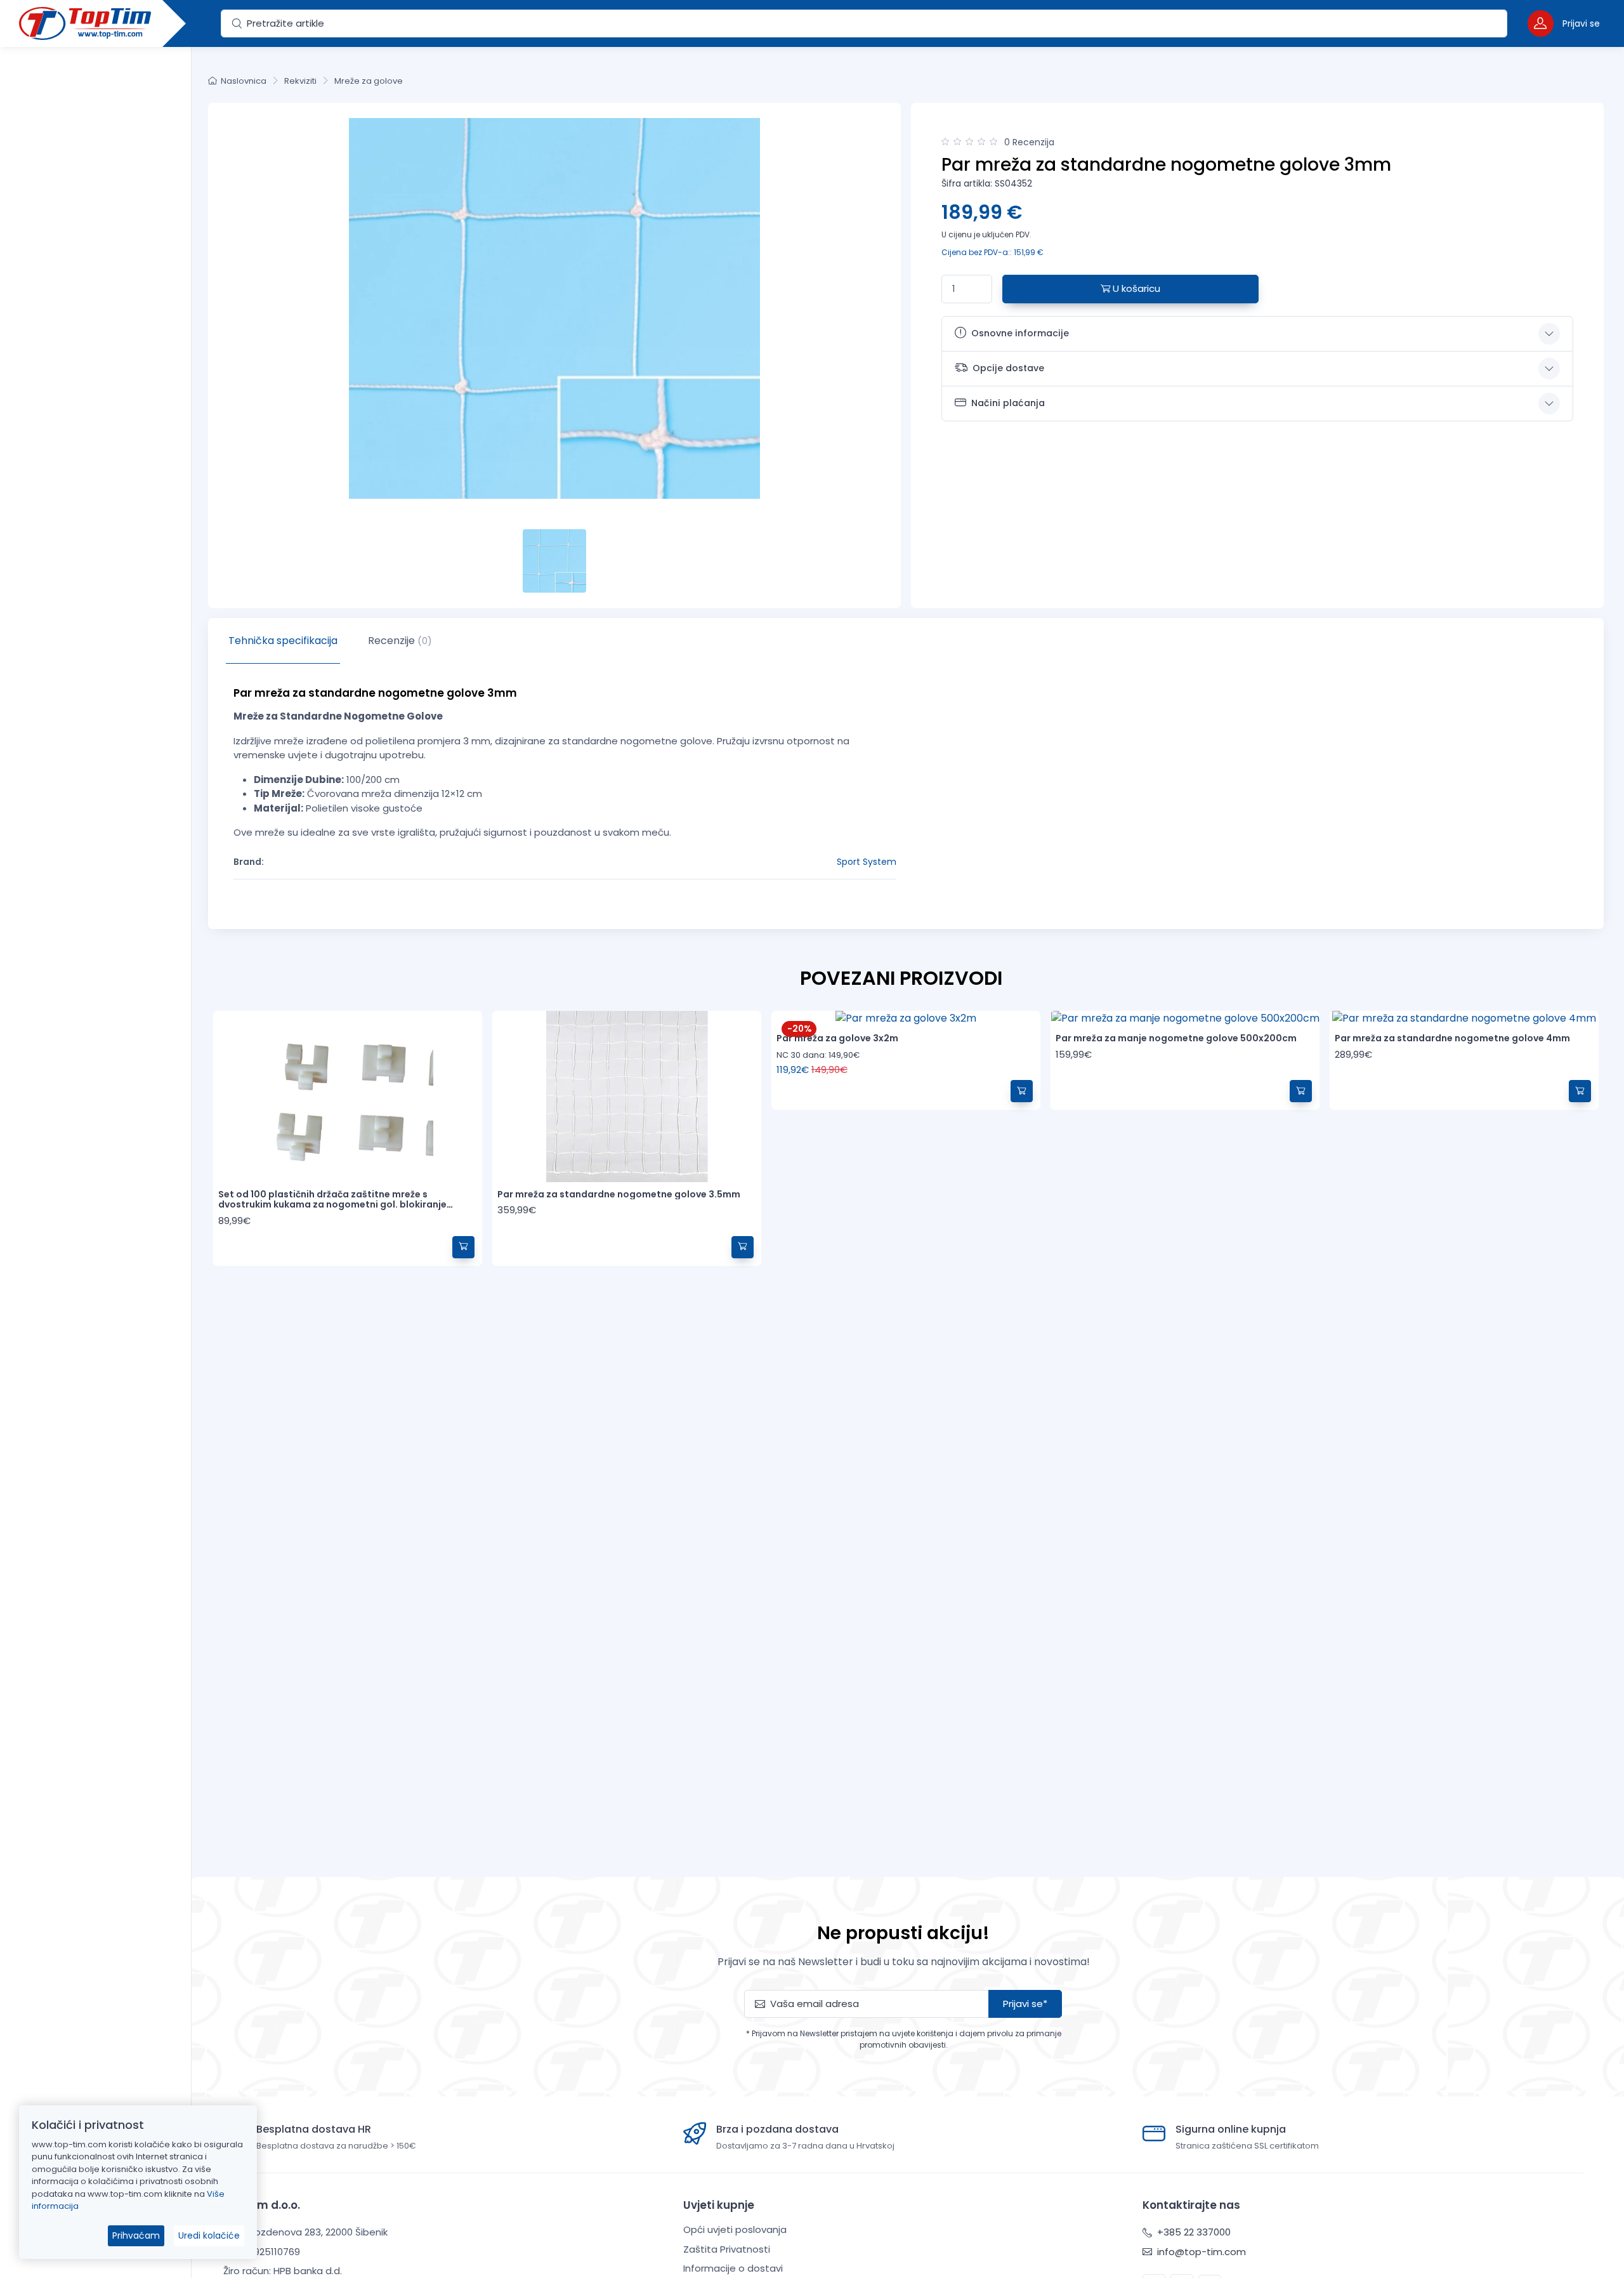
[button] (1564, 23)
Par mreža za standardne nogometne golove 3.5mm (619, 1194)
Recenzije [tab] (400, 641)
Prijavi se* (1025, 2004)
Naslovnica (244, 81)
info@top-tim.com (1200, 2252)
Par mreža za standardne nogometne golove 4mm (1452, 1038)
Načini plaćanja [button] (1008, 403)
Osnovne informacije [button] (1020, 333)
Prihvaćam (136, 2235)
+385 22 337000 (1193, 2232)
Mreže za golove (369, 81)
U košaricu (1135, 288)
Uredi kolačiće (209, 2235)
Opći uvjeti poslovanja (735, 2229)
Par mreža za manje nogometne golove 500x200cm (1176, 1038)
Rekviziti (300, 81)
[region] (95, 1147)
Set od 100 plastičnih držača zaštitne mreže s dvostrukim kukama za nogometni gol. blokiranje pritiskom (332, 1205)
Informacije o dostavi (733, 2268)
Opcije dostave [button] (1008, 368)
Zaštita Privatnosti (727, 2249)
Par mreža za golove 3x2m (837, 1038)
